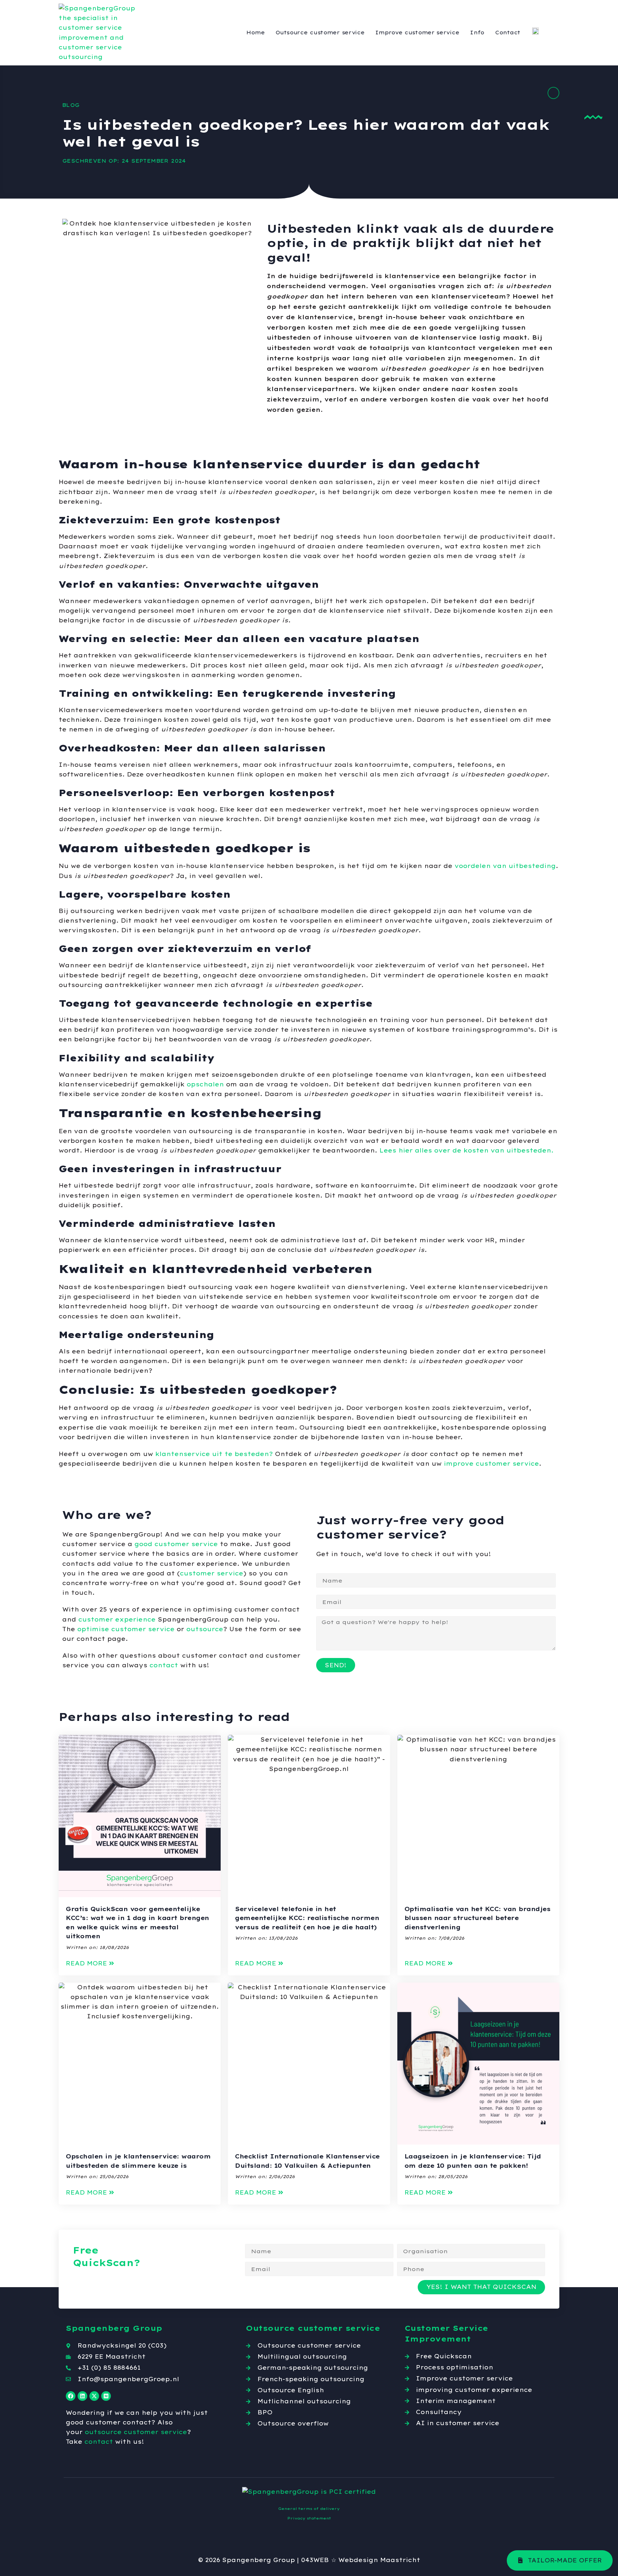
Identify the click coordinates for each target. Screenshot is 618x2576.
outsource (205, 1629)
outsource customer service (136, 2432)
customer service (212, 1573)
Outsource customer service (320, 33)
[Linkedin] (82, 2396)
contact (164, 1665)
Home (256, 33)
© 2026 (209, 2560)
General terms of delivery (309, 2509)
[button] (90, 1963)
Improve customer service (417, 33)
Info (477, 33)
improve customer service (491, 1464)
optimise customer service (126, 1629)
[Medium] (106, 2396)
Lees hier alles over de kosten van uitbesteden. (467, 1150)
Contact (508, 33)
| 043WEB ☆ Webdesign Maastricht (359, 2560)
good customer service (176, 1544)
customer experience (117, 1619)
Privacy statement (309, 2518)
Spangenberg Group (259, 2560)
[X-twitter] (94, 2396)
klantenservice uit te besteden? (213, 1454)
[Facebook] (71, 2396)
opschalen (205, 1084)
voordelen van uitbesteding (505, 866)
